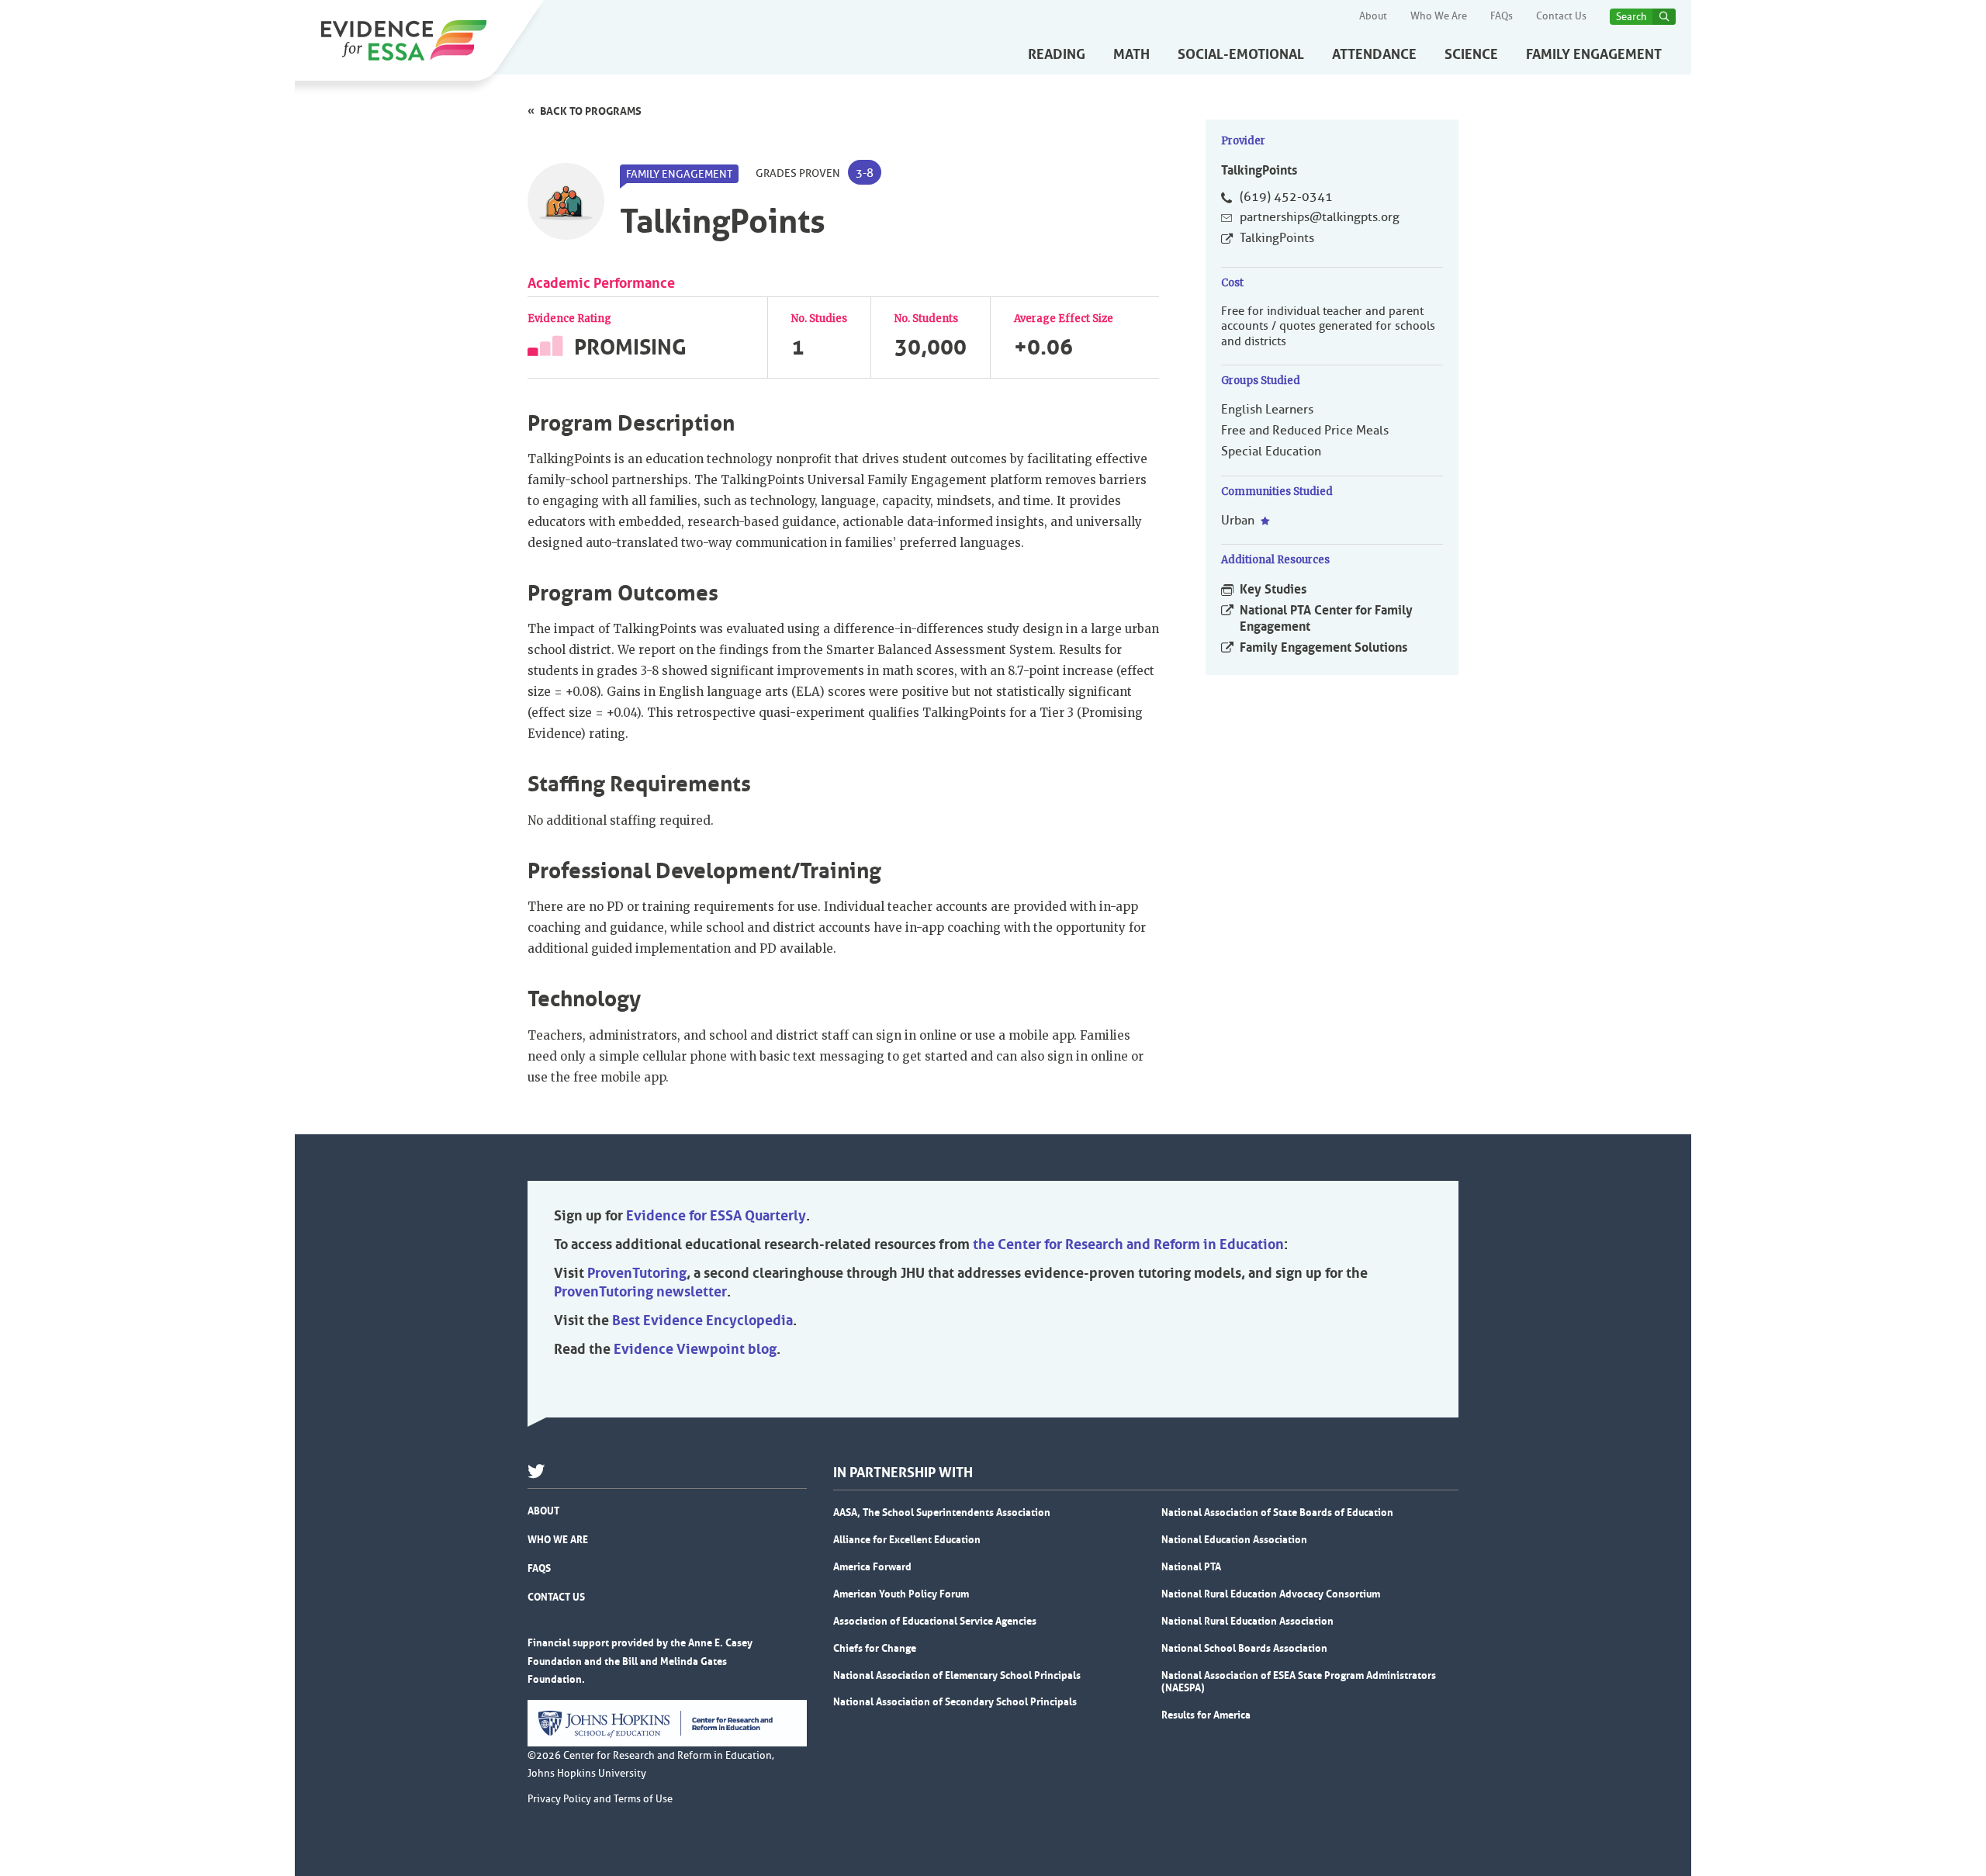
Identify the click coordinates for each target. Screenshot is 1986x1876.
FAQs (1502, 16)
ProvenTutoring (637, 1273)
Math (1131, 54)
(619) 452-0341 (1286, 197)
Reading (1057, 54)
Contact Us (1561, 16)
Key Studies (1273, 589)
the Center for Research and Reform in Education (1128, 1244)
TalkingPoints (1277, 238)
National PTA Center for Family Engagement (1326, 618)
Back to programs (591, 111)
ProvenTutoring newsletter (640, 1292)
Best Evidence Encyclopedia (702, 1320)
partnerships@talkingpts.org (1320, 217)
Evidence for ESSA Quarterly (716, 1216)
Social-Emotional (1241, 54)
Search (1631, 17)
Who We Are (1439, 16)
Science (1471, 54)
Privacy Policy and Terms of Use (600, 1799)
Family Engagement (1594, 54)
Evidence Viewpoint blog (695, 1349)
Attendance (1374, 54)
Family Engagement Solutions (1323, 647)
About (1373, 16)
